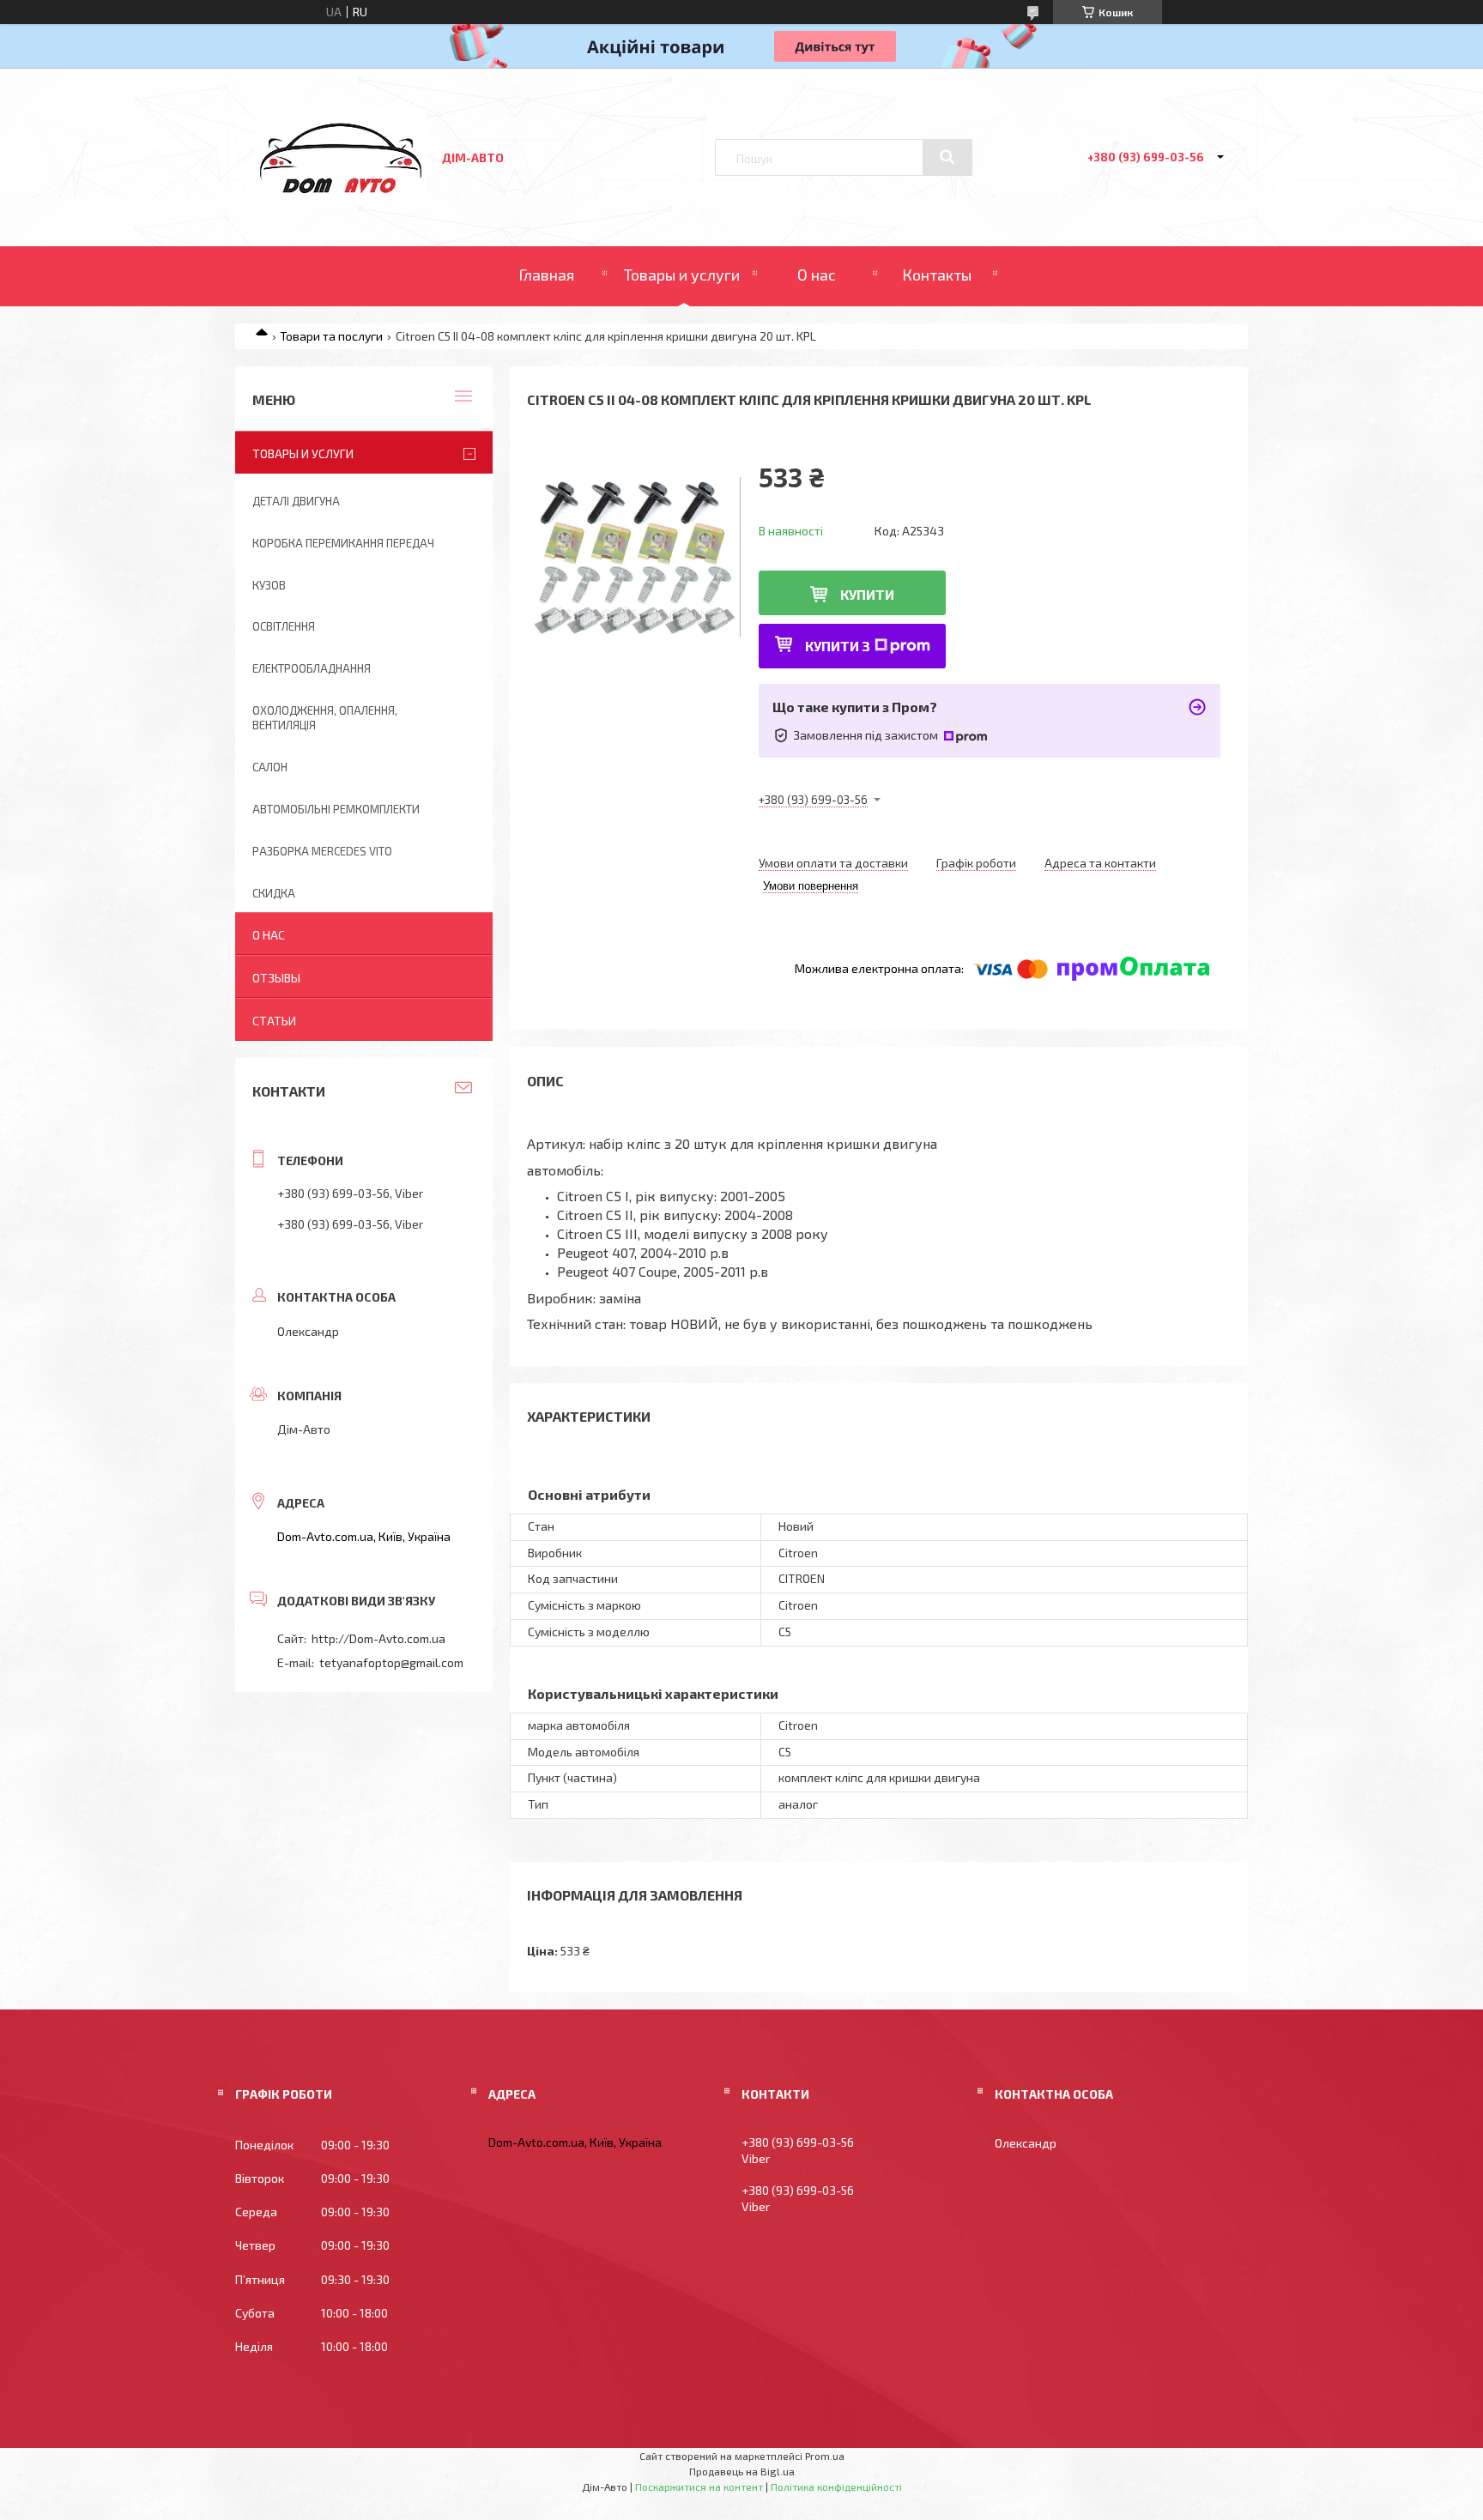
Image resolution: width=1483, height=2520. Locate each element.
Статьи (274, 1021)
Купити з (838, 646)
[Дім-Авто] (341, 198)
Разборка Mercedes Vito (322, 851)
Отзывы (276, 978)
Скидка (274, 893)
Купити (867, 594)
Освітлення (284, 626)
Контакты (937, 275)
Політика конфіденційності (836, 2487)
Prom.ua (825, 2456)
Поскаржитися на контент (699, 2487)
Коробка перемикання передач (343, 543)
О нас (817, 275)
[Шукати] (947, 157)
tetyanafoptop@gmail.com (391, 1662)
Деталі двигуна (296, 501)
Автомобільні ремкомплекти (336, 809)
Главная (546, 275)
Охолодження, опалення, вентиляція (325, 718)
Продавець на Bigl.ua (742, 2471)
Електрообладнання (312, 668)
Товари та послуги (331, 336)
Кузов (269, 585)
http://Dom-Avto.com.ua (378, 1638)
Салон (270, 767)
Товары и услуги (682, 275)
